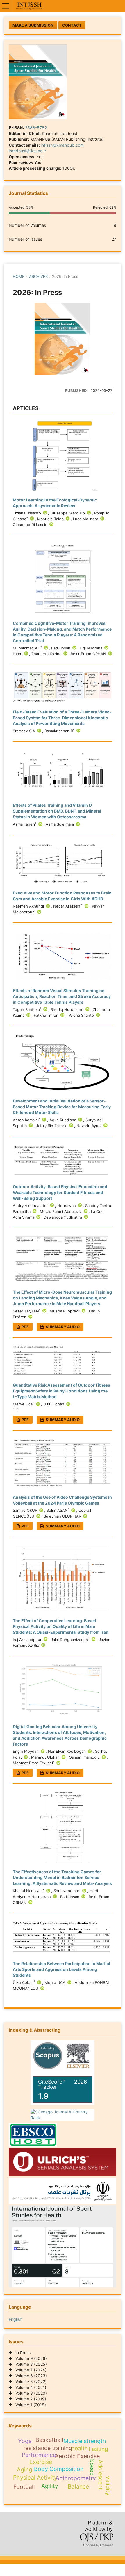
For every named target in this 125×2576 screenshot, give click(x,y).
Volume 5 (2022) (29, 2381)
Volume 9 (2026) (29, 2358)
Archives (38, 276)
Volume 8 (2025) (29, 2364)
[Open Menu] (6, 6)
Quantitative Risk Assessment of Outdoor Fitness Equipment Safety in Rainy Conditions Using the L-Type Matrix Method (61, 1391)
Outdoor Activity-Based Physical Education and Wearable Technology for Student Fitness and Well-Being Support (60, 1192)
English (15, 2319)
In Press (21, 2353)
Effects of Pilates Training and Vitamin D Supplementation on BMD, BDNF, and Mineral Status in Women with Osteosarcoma (57, 811)
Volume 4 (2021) (29, 2387)
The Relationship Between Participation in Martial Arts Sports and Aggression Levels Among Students (61, 1969)
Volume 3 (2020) (29, 2393)
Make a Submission (33, 25)
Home (19, 276)
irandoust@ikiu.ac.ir (27, 151)
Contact (72, 25)
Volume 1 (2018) (29, 2405)
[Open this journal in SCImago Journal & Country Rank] (63, 2115)
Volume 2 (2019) (29, 2399)
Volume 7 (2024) (29, 2370)
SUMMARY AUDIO (62, 1327)
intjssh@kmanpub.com (62, 145)
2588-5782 (36, 128)
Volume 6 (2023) (29, 2376)
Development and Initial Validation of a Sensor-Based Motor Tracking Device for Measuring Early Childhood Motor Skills (62, 1107)
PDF (25, 1327)
